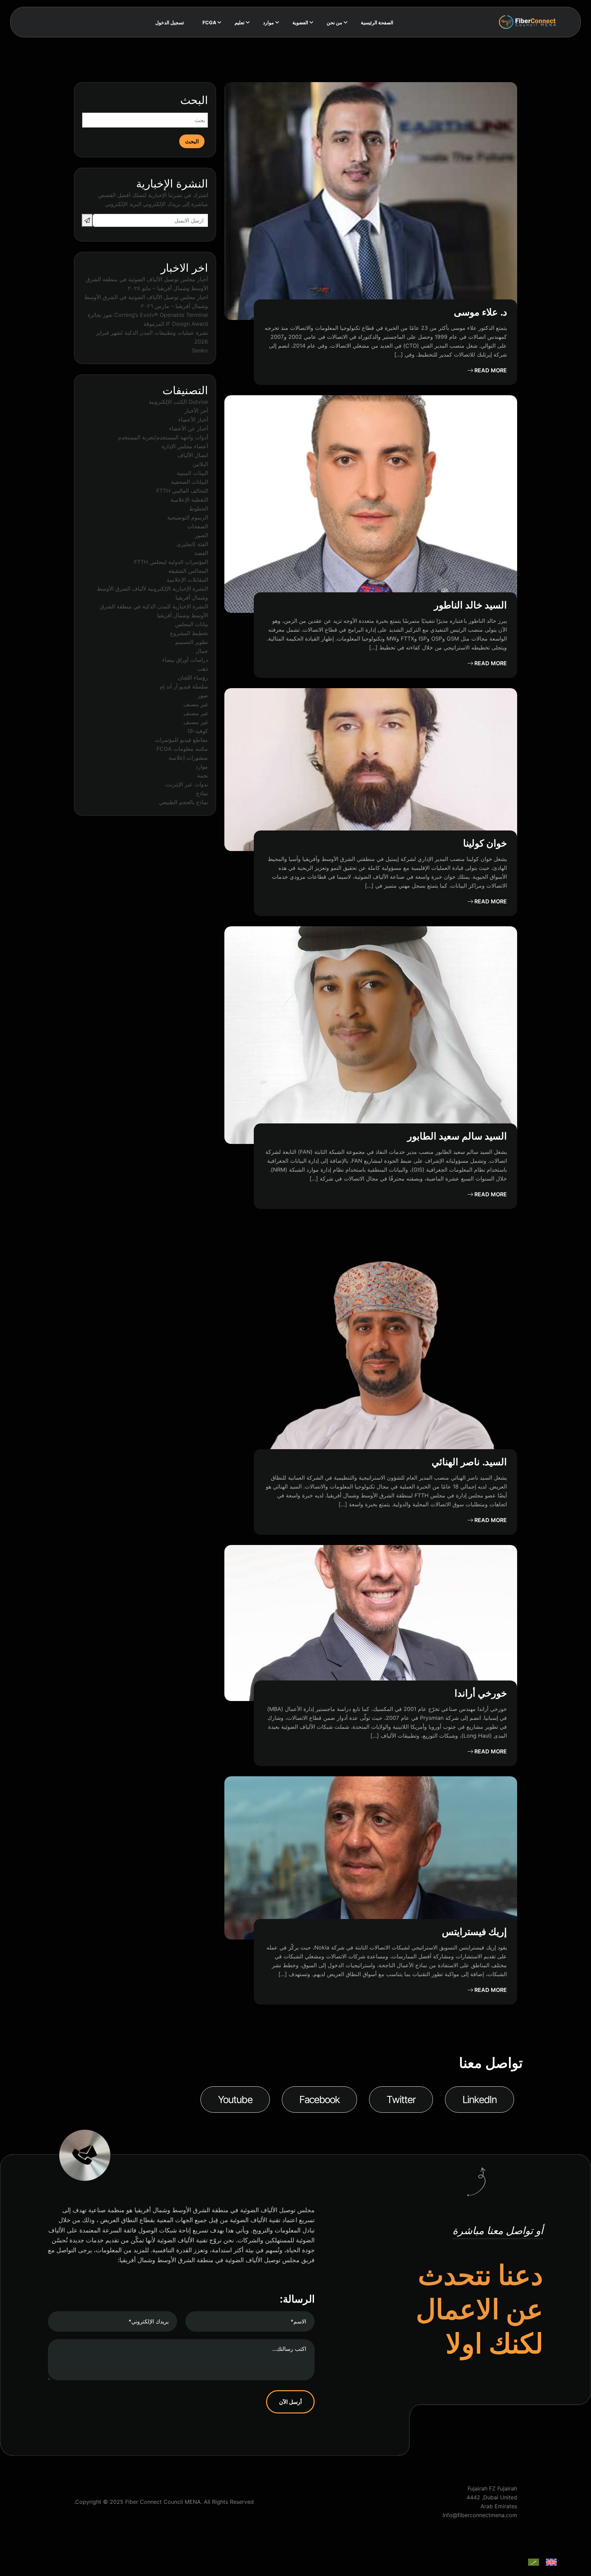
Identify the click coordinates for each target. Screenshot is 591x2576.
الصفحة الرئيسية (377, 22)
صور (203, 695)
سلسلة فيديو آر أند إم (184, 686)
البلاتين (200, 464)
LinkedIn (480, 2100)
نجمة (202, 775)
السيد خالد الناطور (470, 605)
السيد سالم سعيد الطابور (457, 1136)
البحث (194, 100)
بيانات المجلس (192, 624)
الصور (201, 535)
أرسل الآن (290, 2402)
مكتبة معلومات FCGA (182, 749)
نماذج (202, 793)
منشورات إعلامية (188, 758)
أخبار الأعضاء (193, 420)
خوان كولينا (485, 843)
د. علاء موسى (480, 312)
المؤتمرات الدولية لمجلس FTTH (171, 562)
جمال (202, 651)
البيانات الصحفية (189, 482)
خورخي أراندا (481, 1693)
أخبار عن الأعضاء (188, 428)
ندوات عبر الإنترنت (187, 784)
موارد (202, 767)
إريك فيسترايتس (474, 1932)
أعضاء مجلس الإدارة (185, 446)
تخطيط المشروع (189, 633)
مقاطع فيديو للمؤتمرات (181, 740)
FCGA (209, 22)
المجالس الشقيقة (188, 571)
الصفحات (198, 526)
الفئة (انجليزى (192, 544)
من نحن (334, 22)
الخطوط (199, 508)
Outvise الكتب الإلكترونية (178, 402)
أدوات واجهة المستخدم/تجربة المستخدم (163, 437)
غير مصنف (196, 704)
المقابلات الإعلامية (187, 580)
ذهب (203, 669)
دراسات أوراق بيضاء (185, 660)
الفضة (201, 553)
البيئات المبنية (192, 473)
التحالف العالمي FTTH (182, 491)
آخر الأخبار (196, 411)
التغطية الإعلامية (189, 500)
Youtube (235, 2100)
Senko (200, 350)
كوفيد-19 (198, 731)
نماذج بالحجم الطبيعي (183, 802)
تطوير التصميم (192, 642)
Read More (490, 370)
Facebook (320, 2100)
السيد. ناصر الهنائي (469, 1462)
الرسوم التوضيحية (188, 517)
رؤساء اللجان (193, 678)
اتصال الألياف (193, 455)
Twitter (401, 2100)
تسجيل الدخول (170, 22)
